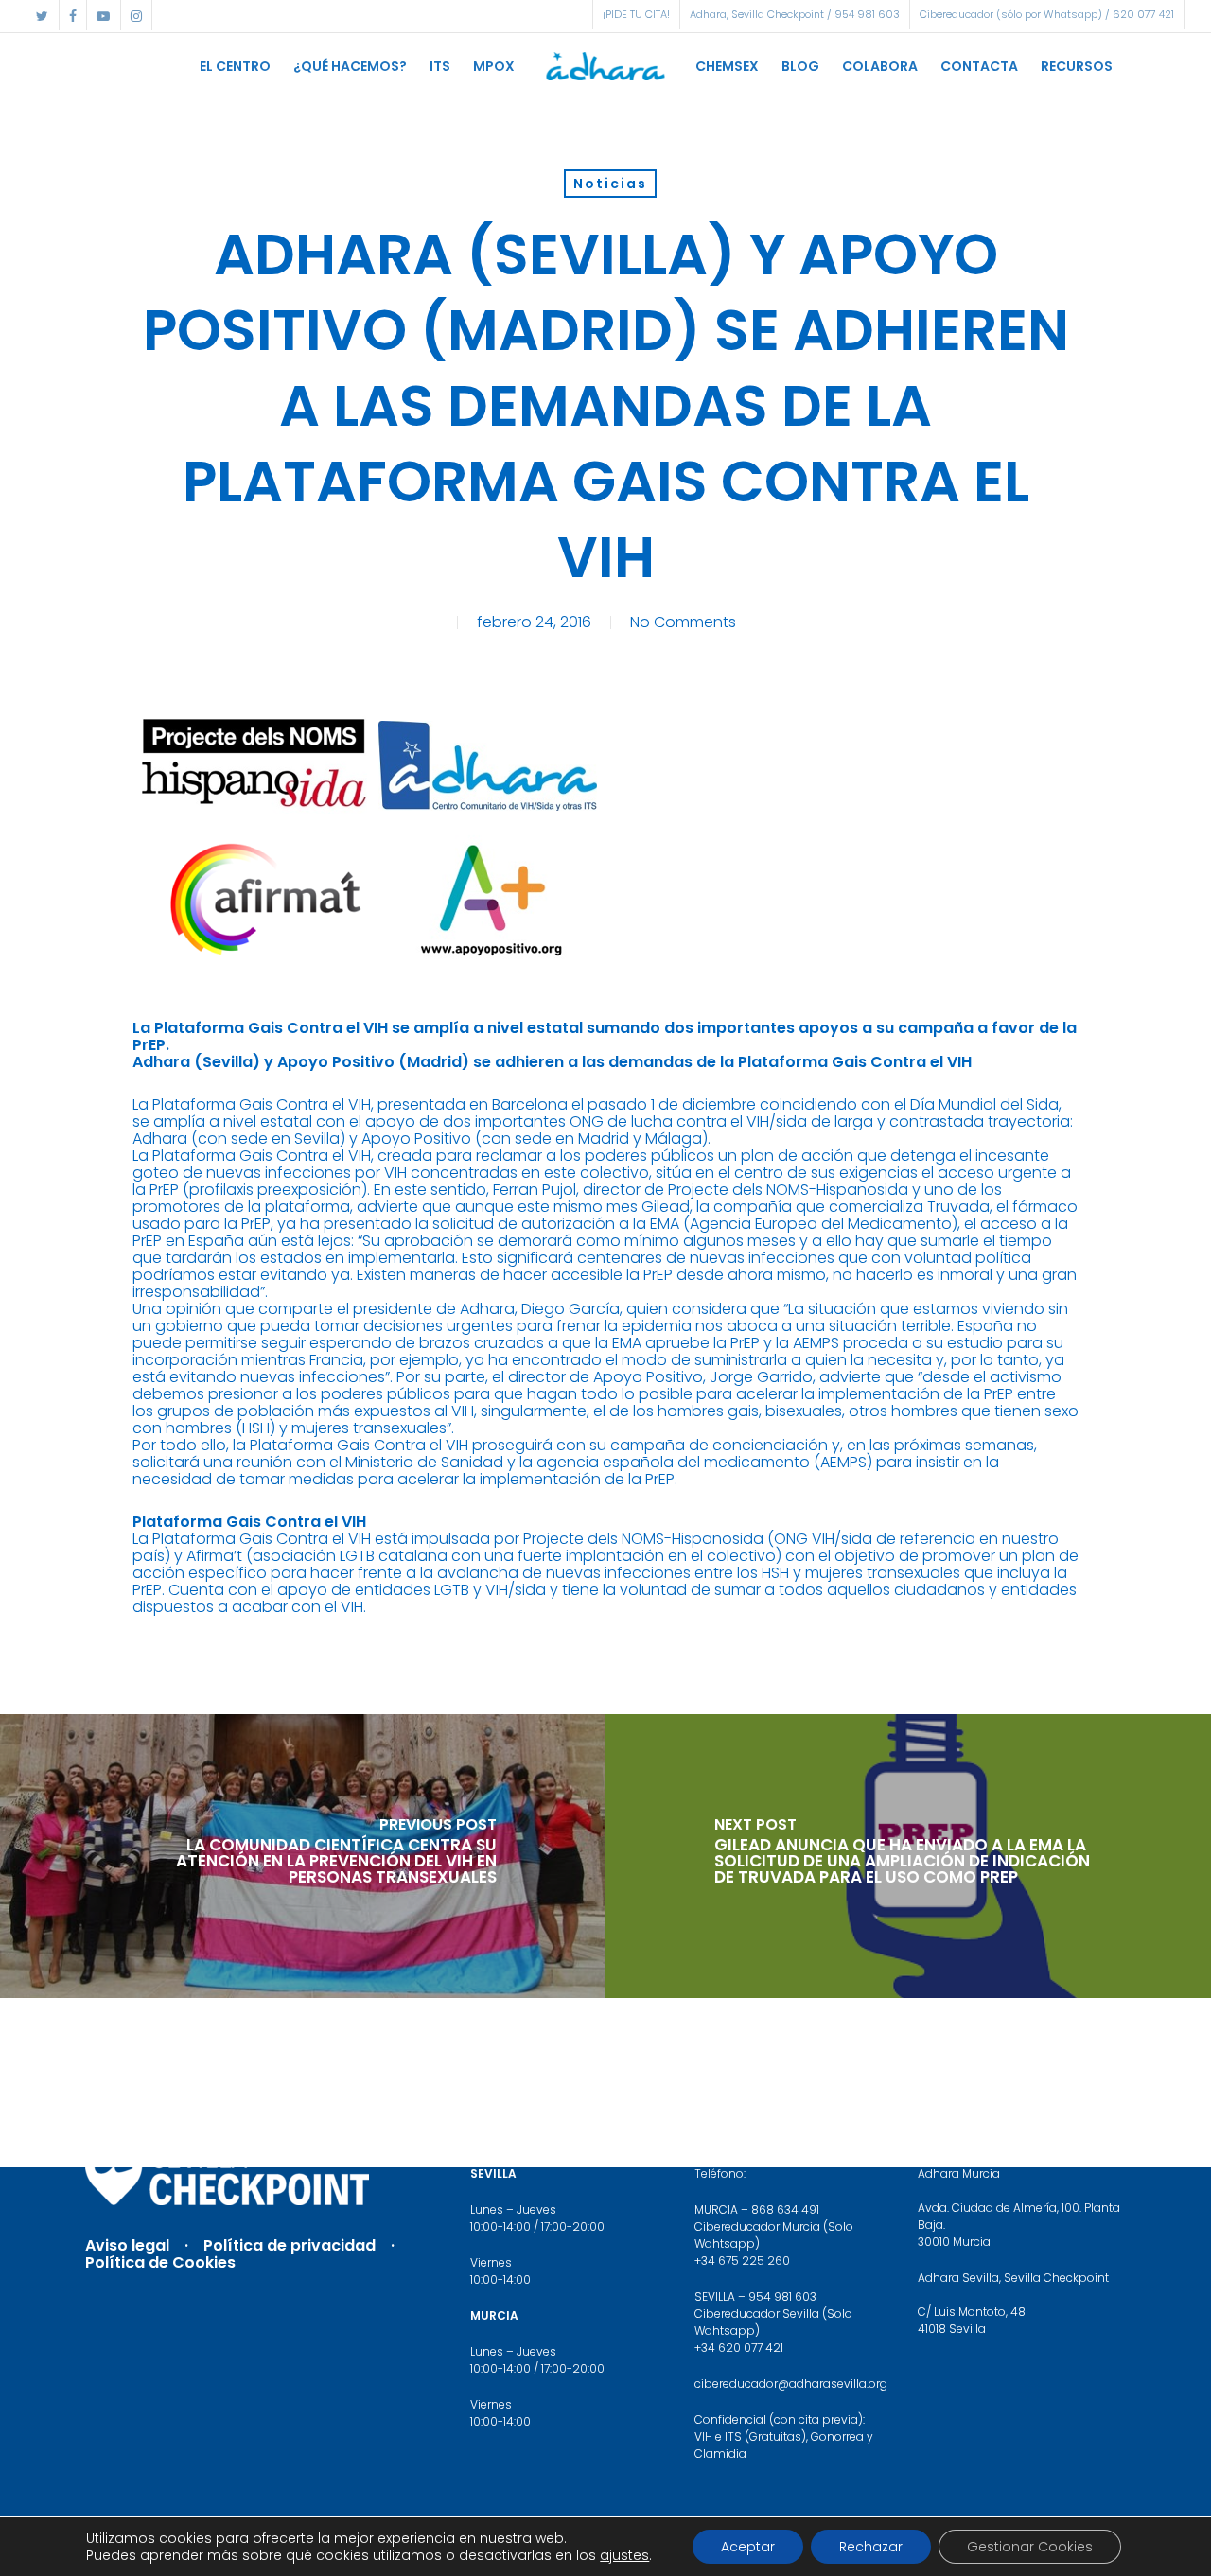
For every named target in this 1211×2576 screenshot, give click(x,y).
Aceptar (748, 2547)
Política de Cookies (160, 2262)
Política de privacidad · (307, 2245)
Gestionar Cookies (1030, 2547)
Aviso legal (127, 2245)
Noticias (610, 184)
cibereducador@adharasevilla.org (791, 2383)
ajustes (624, 2555)
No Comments (683, 622)
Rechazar (871, 2547)
